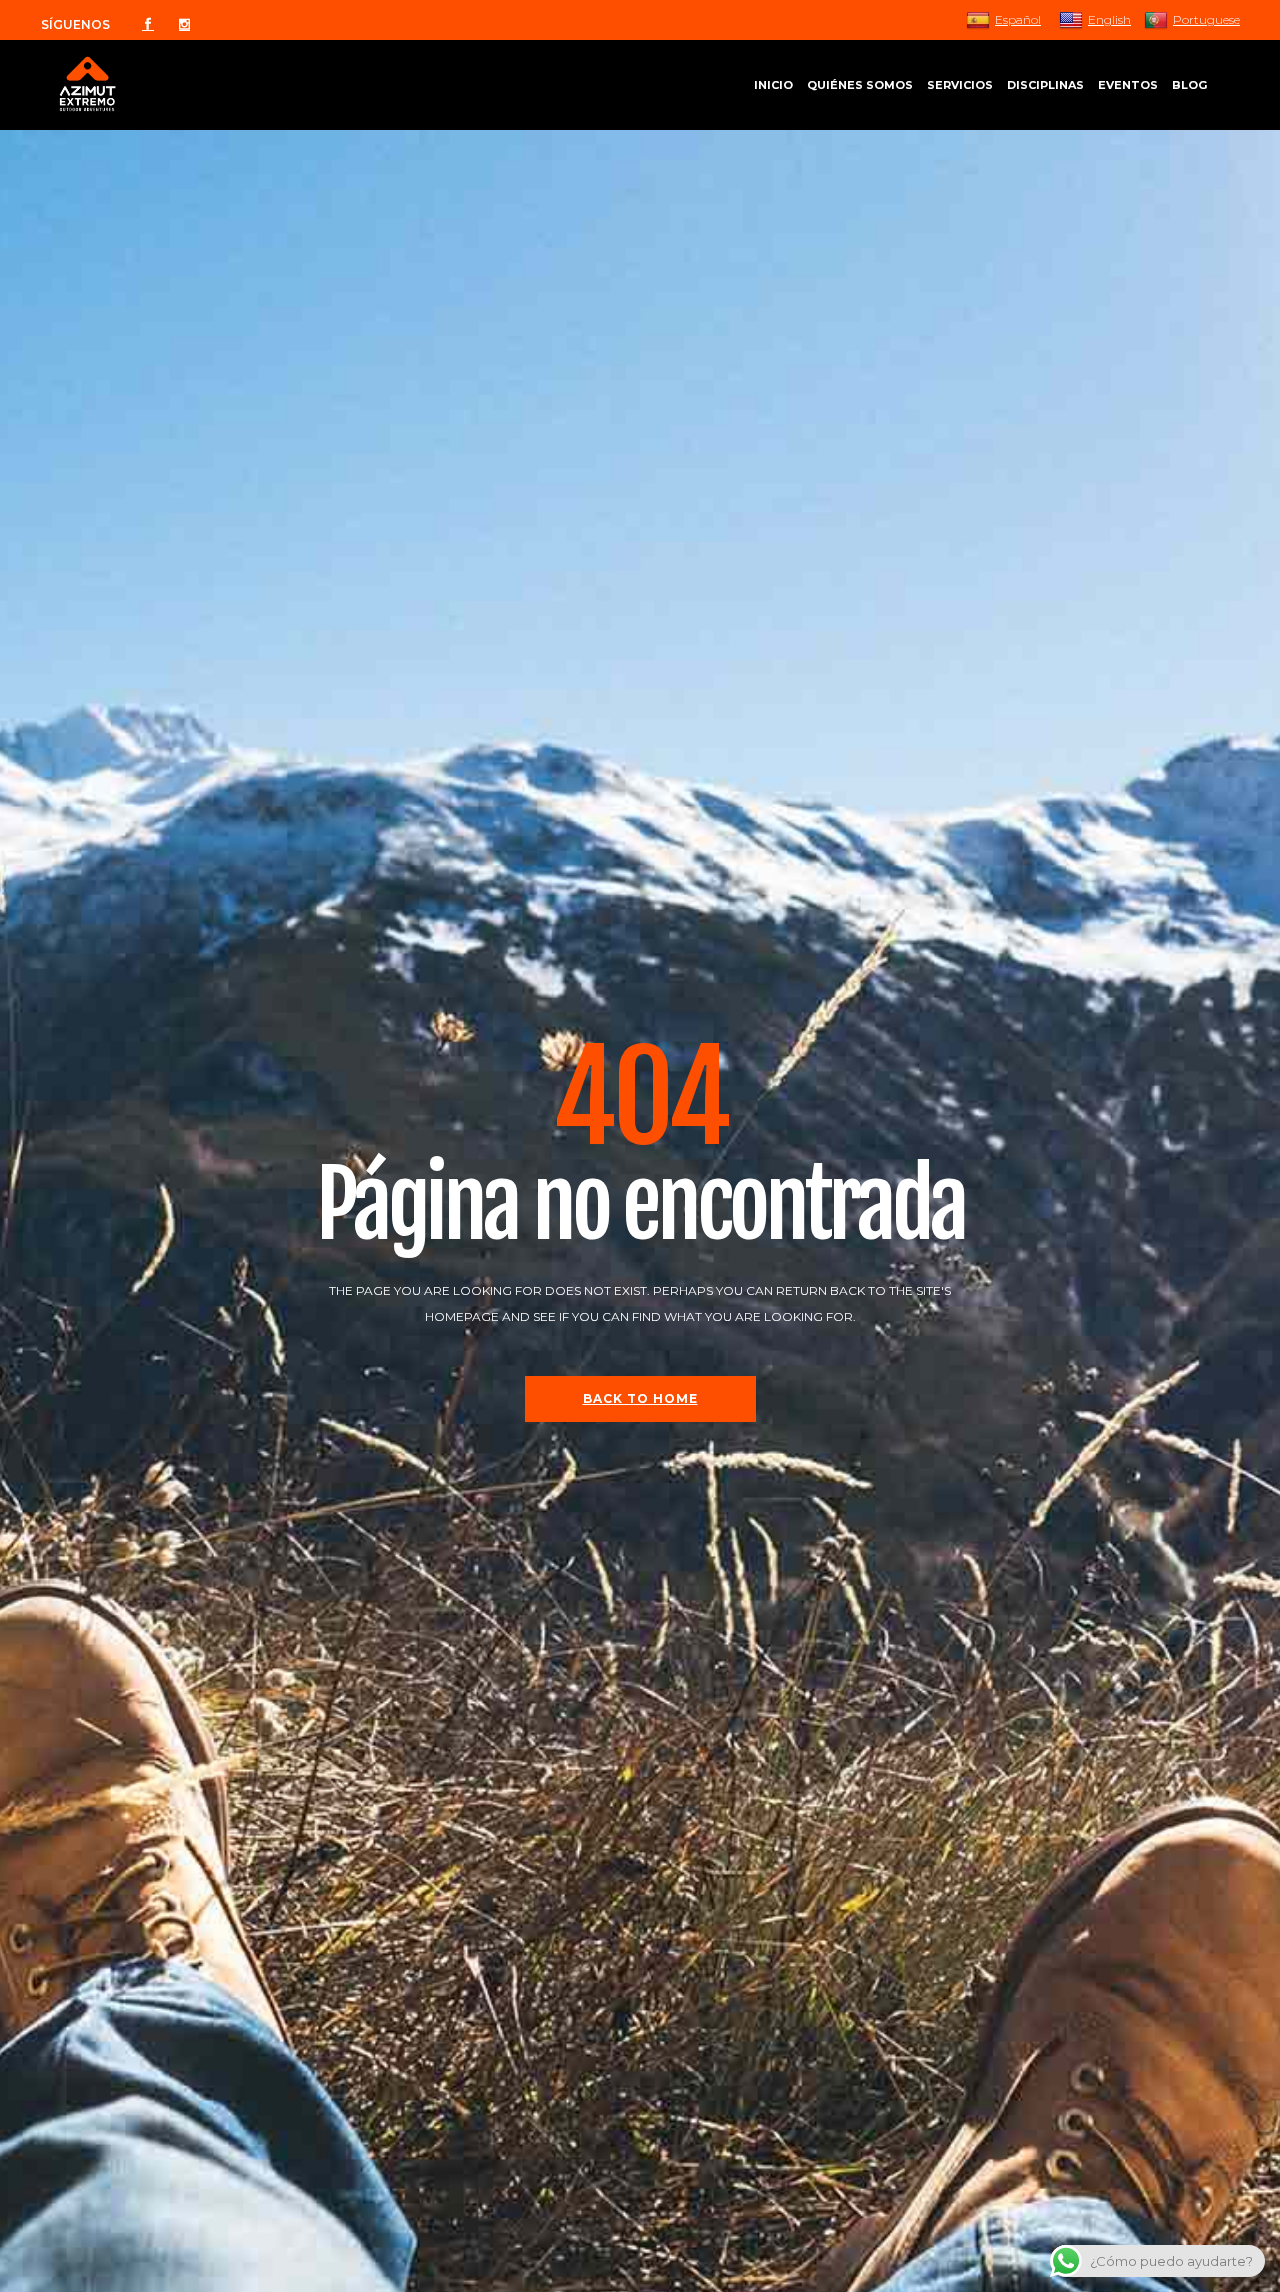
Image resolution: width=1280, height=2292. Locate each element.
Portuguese (1206, 19)
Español (1018, 19)
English (1109, 19)
